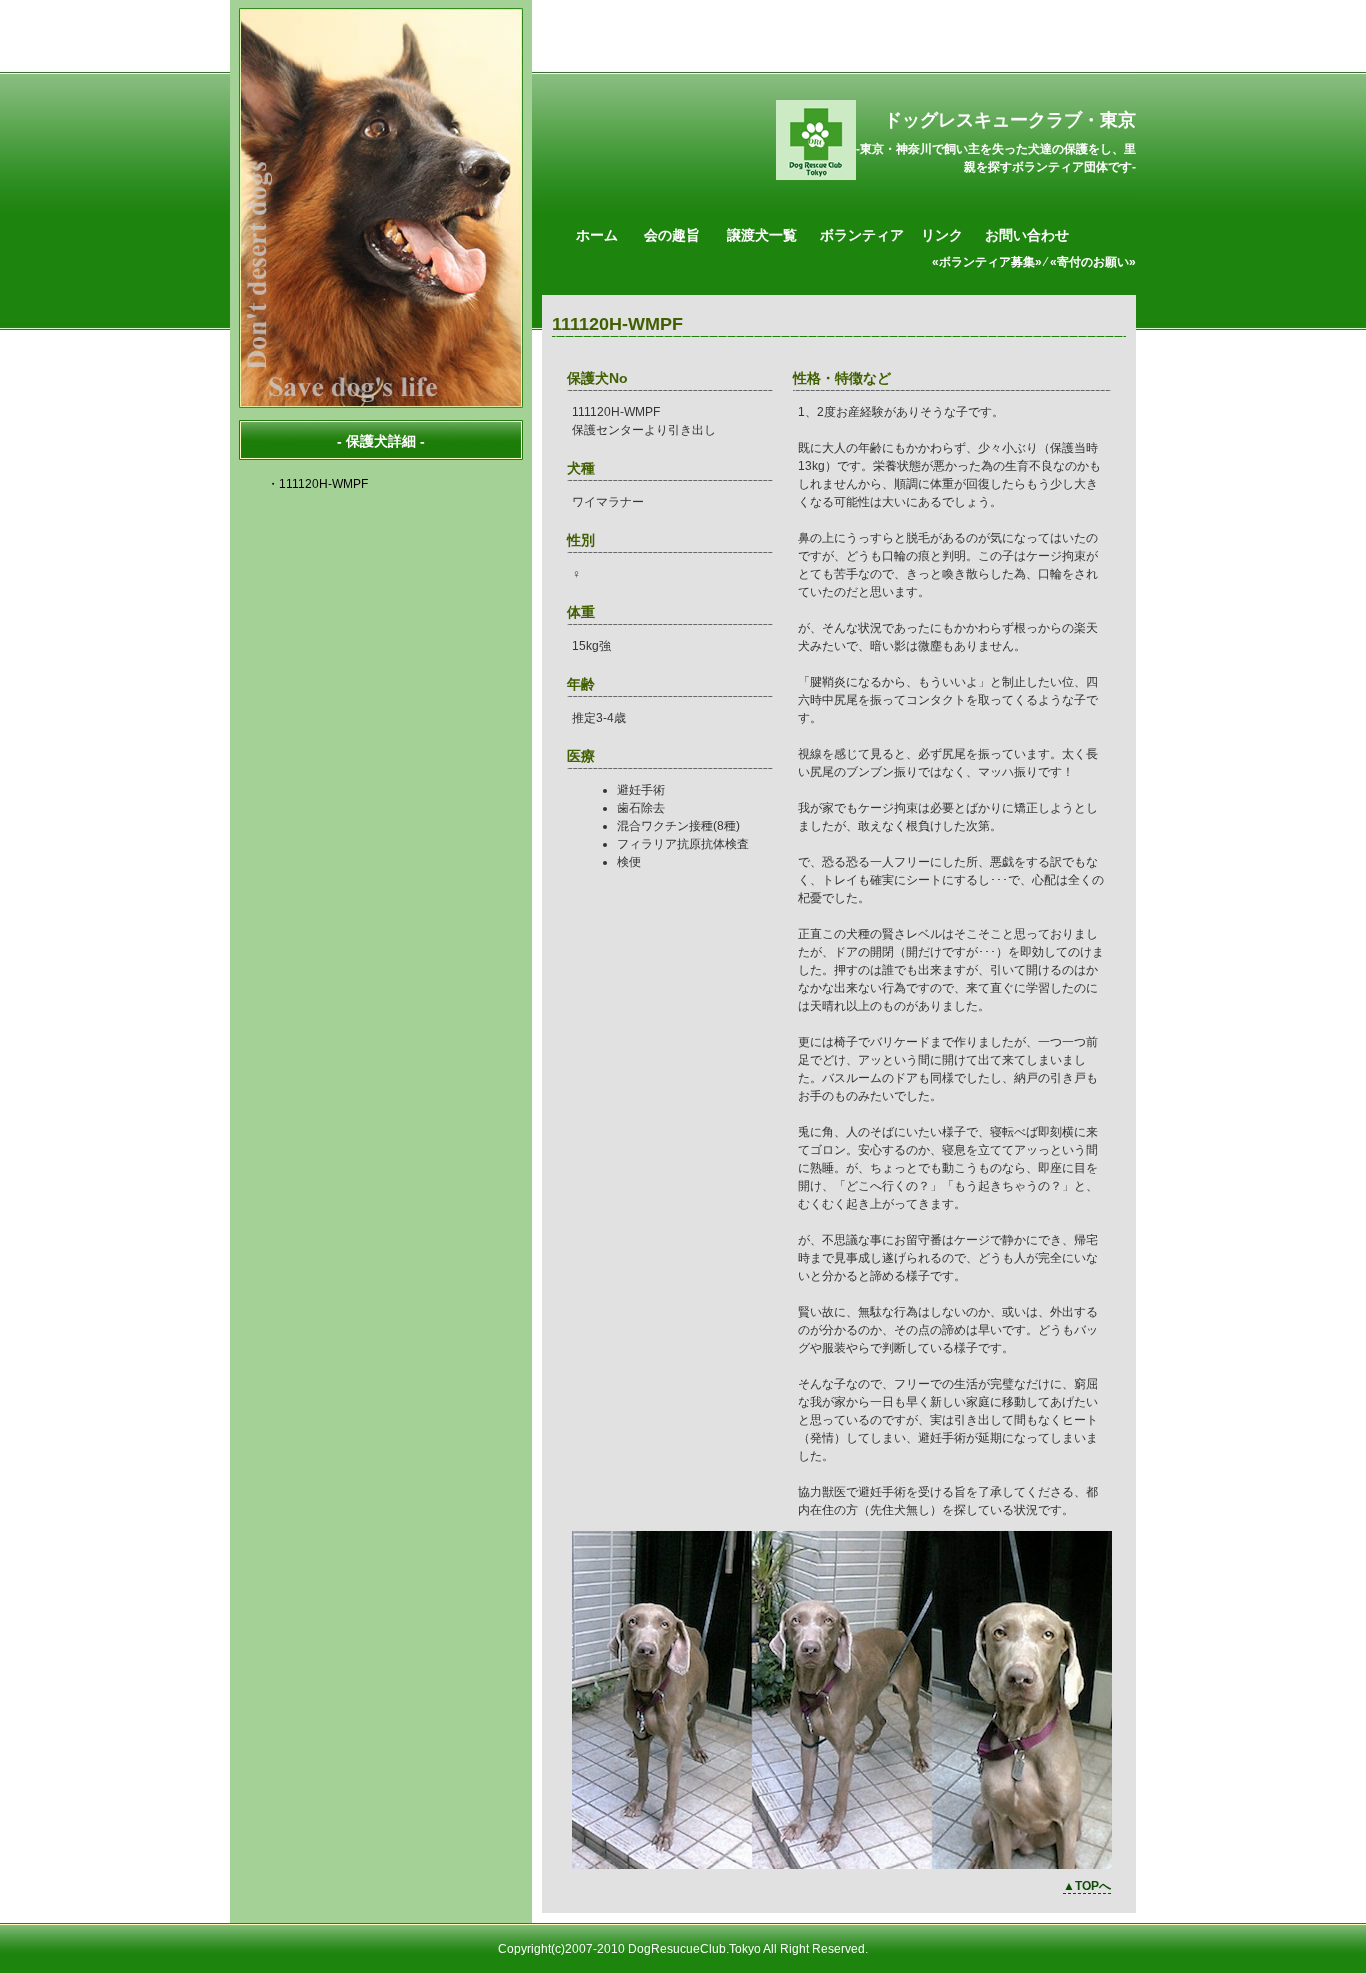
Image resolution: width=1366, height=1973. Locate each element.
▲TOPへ (1087, 1886)
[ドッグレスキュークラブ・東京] (816, 176)
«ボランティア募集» (987, 262)
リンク (942, 235)
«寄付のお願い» (1093, 262)
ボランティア (862, 235)
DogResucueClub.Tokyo (694, 1949)
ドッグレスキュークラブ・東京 (1010, 120)
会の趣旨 (672, 235)
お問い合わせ (1027, 235)
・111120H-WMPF (317, 484)
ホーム (597, 235)
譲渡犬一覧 (762, 235)
